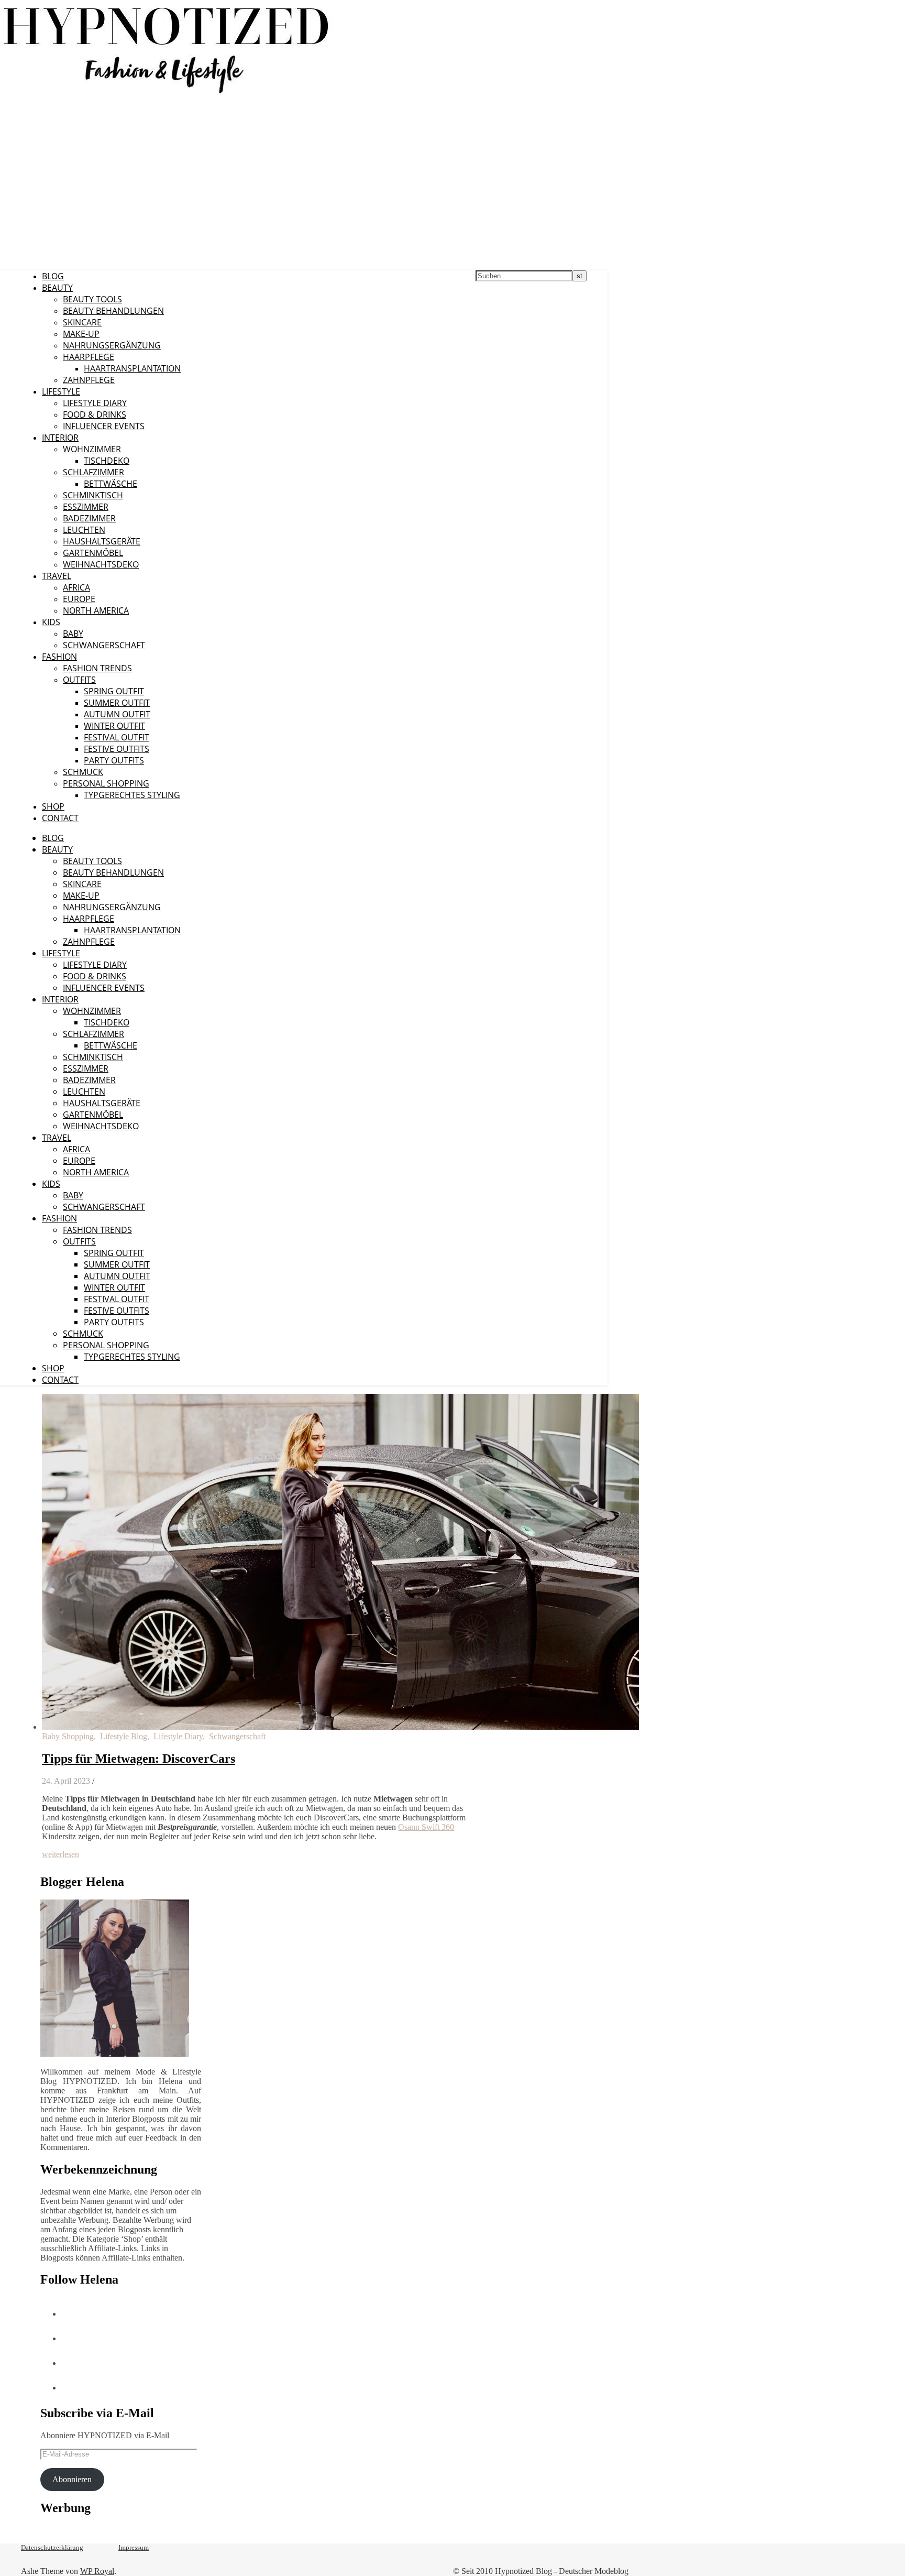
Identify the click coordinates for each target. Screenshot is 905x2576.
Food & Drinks (95, 414)
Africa (76, 587)
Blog (53, 276)
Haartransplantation (132, 368)
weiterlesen (60, 1854)
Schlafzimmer (93, 472)
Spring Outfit (114, 691)
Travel (57, 576)
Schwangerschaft (104, 645)
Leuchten (84, 530)
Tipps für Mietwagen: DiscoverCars (139, 1759)
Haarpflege (89, 357)
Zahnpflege (89, 380)
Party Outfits (114, 760)
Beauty (57, 288)
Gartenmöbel (93, 553)
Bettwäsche (111, 484)
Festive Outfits (117, 749)
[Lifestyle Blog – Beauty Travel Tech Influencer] (166, 93)
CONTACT (60, 818)
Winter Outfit (114, 726)
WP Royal (97, 2571)
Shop (53, 806)
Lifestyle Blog (124, 1736)
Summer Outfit (117, 703)
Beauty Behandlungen (113, 311)
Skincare (82, 322)
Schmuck (83, 772)
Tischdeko (107, 461)
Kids (51, 622)
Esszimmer (86, 507)
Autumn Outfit (117, 714)
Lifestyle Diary (95, 403)
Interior (60, 438)
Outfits (79, 680)
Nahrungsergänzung (112, 345)
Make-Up (81, 334)
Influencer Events (104, 426)
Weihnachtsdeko (101, 564)
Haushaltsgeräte (102, 541)
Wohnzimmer (92, 449)
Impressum (134, 2547)
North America (96, 610)
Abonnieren (72, 2479)
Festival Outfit (117, 737)
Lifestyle (61, 391)
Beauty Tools (92, 299)
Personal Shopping (106, 783)
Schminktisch (93, 495)
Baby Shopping (68, 1736)
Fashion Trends (97, 668)
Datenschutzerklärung (52, 2547)
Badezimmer (89, 518)
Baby (73, 634)
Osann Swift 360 (426, 1827)
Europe (79, 599)
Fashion (59, 657)
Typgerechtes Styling (132, 795)
